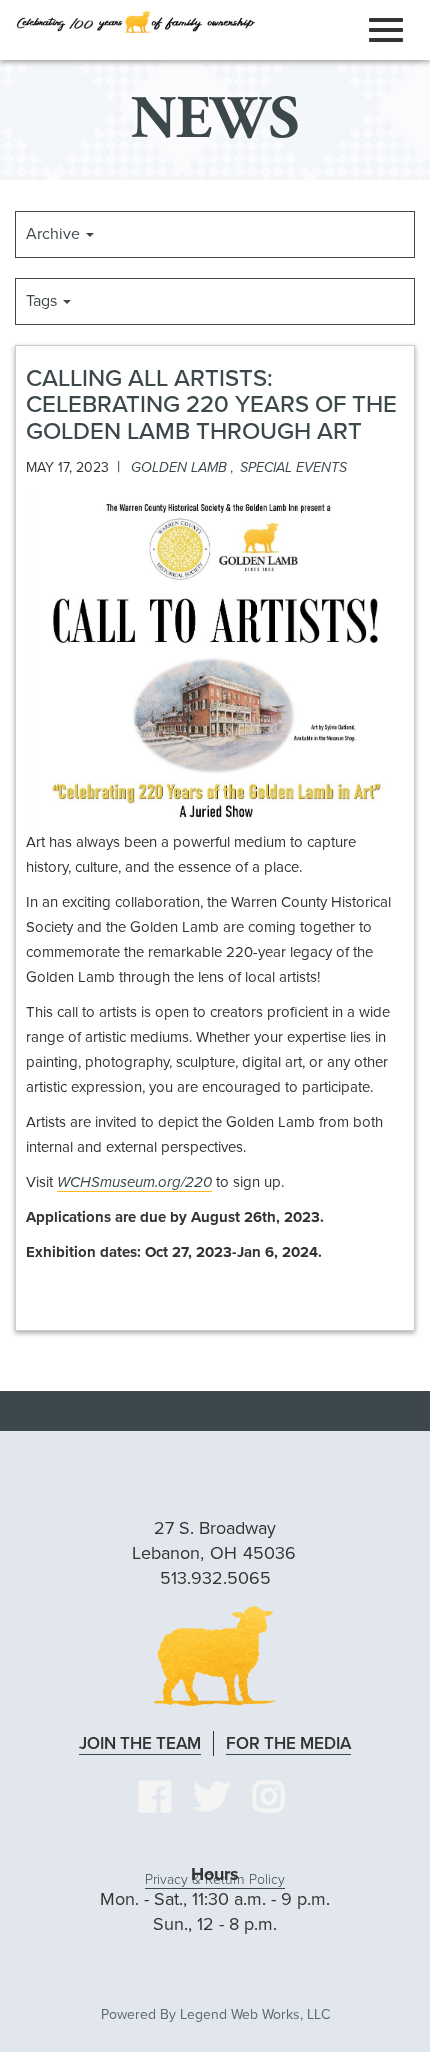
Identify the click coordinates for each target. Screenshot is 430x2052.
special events (293, 467)
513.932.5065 (215, 1578)
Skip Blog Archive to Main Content (304, 172)
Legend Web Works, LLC (255, 2014)
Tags (43, 301)
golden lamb (179, 467)
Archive (55, 234)
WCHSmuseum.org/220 (134, 1182)
